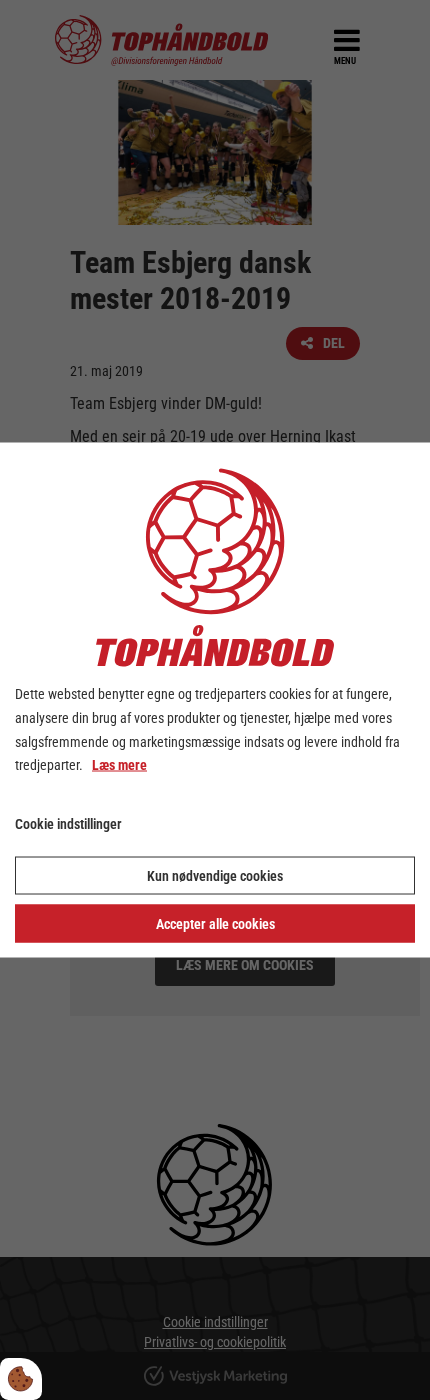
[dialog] (215, 700)
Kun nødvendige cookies (215, 875)
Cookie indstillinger (68, 824)
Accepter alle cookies (215, 923)
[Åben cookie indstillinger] (21, 1379)
